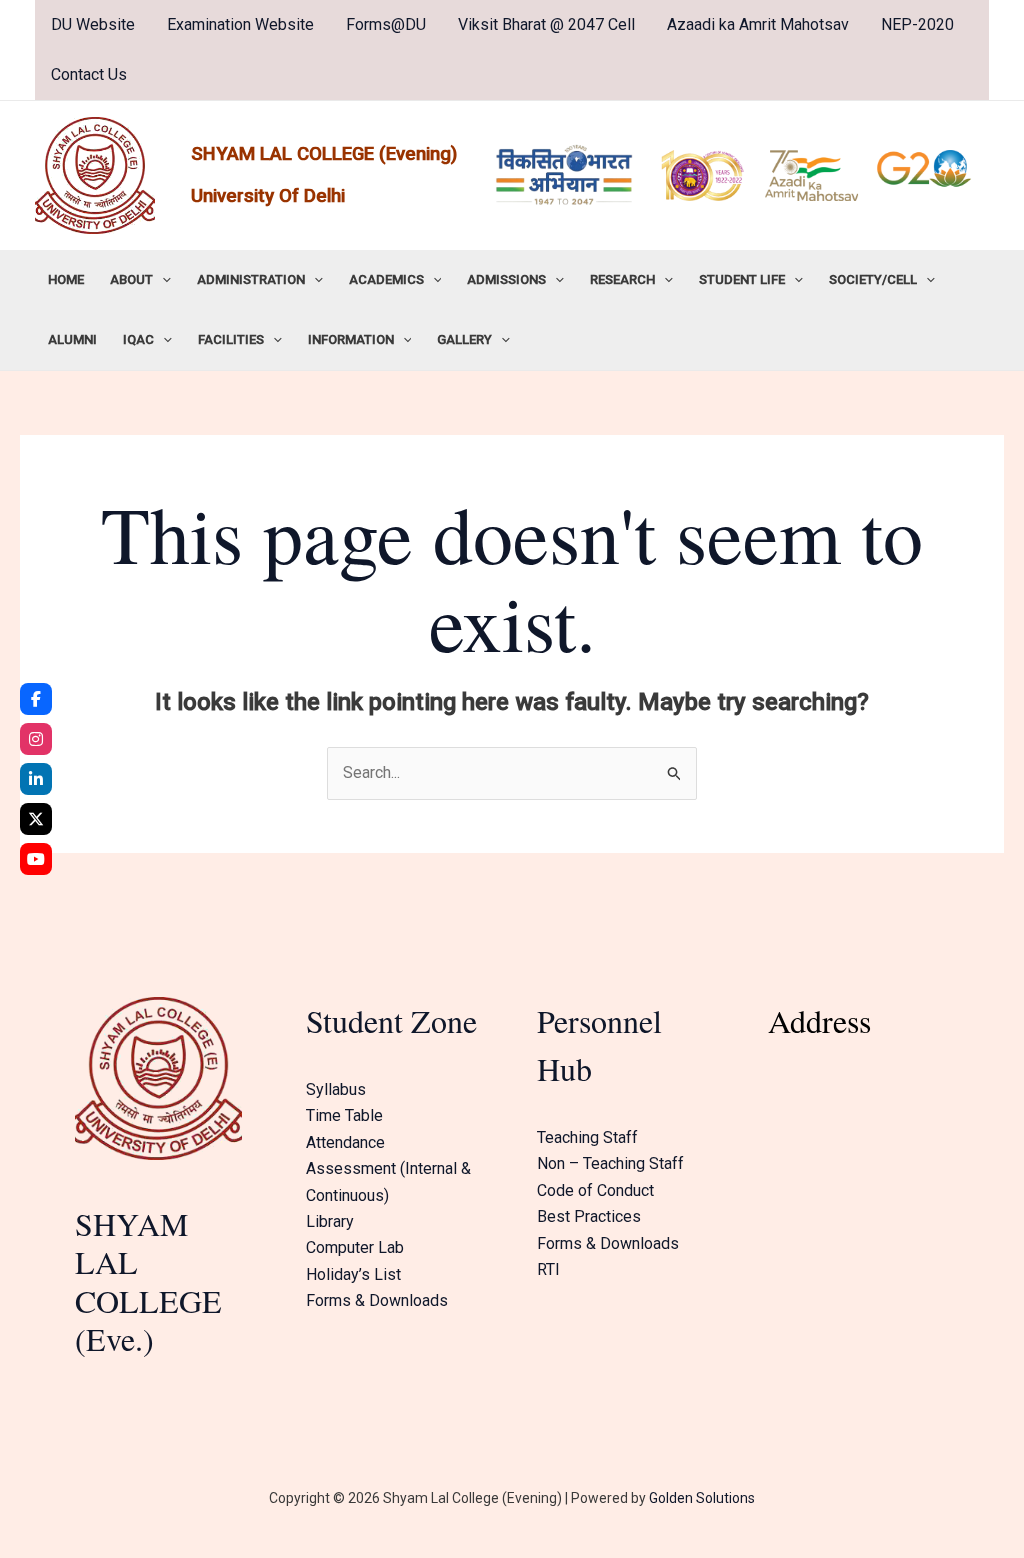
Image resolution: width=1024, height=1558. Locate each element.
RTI (548, 1269)
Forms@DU (386, 24)
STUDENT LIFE (742, 279)
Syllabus (336, 1089)
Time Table (344, 1115)
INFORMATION (351, 339)
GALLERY (464, 339)
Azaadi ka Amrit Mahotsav (758, 24)
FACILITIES (231, 339)
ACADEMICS (386, 279)
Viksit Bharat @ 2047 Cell (546, 24)
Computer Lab (355, 1247)
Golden (671, 1498)
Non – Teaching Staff (610, 1163)
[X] (36, 819)
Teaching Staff (587, 1137)
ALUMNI (72, 339)
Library (330, 1221)
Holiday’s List (353, 1274)
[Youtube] (36, 859)
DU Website (93, 24)
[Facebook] (36, 699)
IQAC (138, 339)
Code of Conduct (595, 1190)
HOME (66, 279)
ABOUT (131, 279)
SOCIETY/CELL (873, 279)
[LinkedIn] (36, 779)
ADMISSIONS (506, 279)
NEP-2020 (917, 24)
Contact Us (89, 74)
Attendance (345, 1142)
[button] (162, 280)
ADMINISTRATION (251, 279)
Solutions (724, 1498)
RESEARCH (622, 279)
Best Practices (589, 1216)
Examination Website (240, 24)
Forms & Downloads (377, 1300)
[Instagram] (36, 739)
